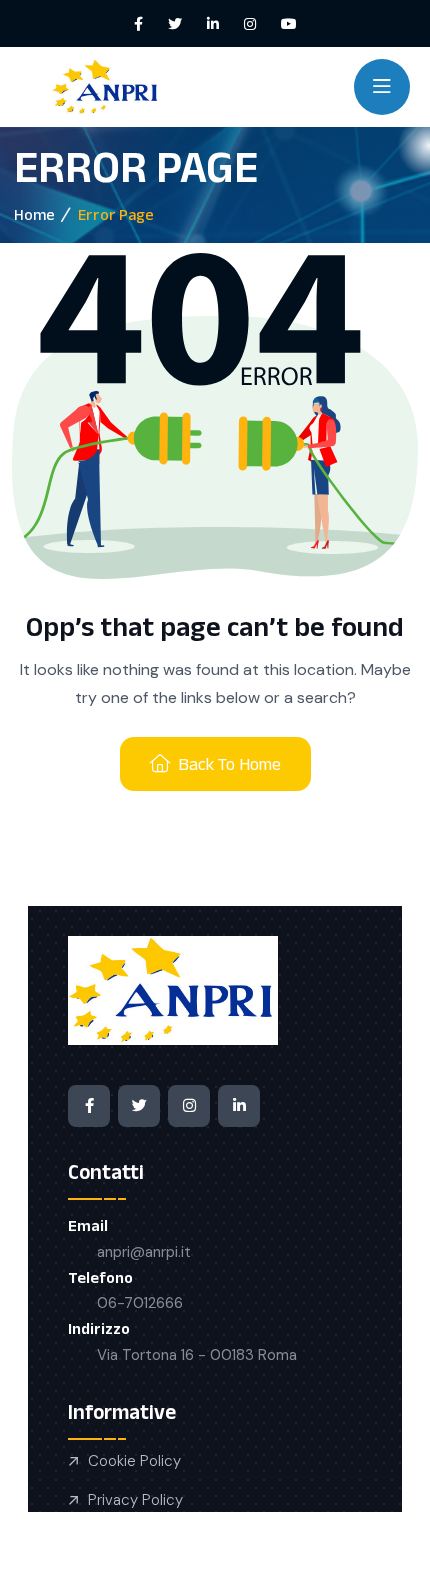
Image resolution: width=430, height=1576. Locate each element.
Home (34, 214)
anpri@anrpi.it (144, 1252)
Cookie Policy (134, 1461)
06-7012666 (140, 1303)
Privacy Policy (135, 1500)
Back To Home (229, 764)
